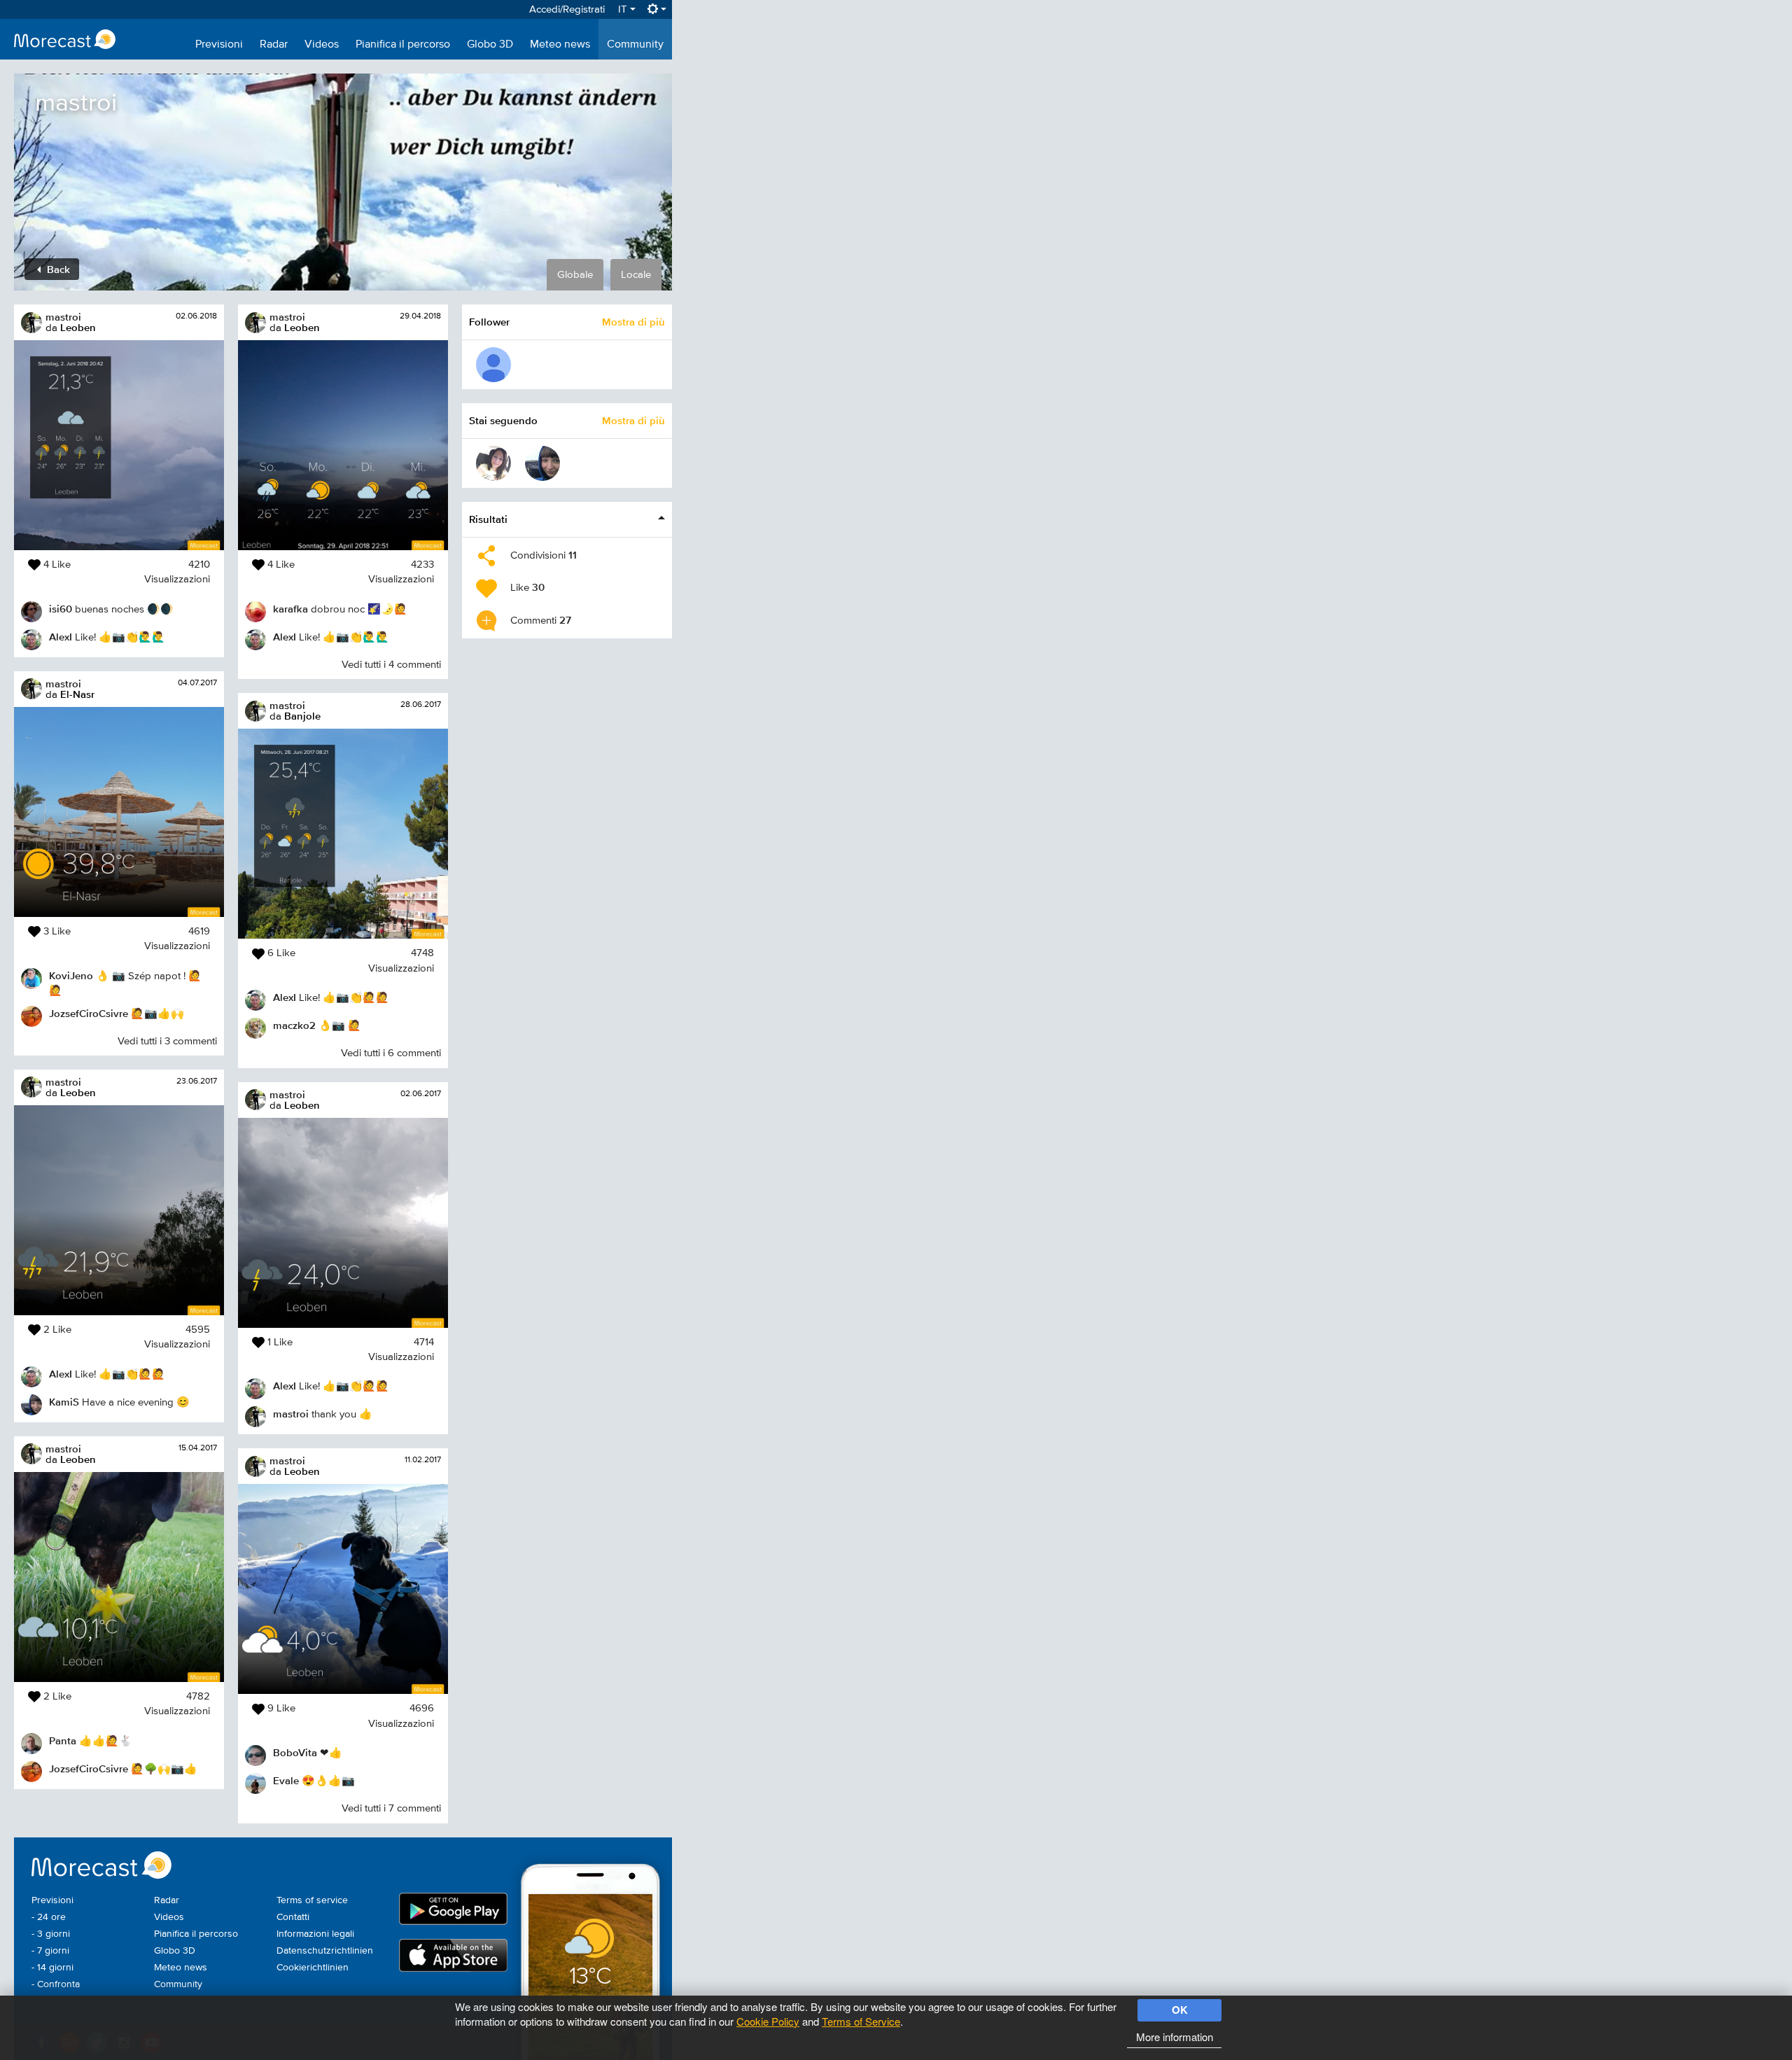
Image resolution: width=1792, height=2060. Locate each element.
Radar (274, 45)
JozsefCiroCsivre (89, 1013)
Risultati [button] (488, 519)
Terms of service (312, 1900)
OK (1180, 2010)
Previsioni (219, 45)
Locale (636, 275)
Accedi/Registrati (567, 9)
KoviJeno (71, 975)
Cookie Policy (768, 2021)
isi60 (61, 609)
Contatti (293, 1917)
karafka (290, 609)
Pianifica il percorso (403, 45)
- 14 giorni (52, 1968)
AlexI (61, 637)
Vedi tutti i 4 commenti (391, 665)
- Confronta (56, 1984)
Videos (322, 45)
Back (57, 269)
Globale (575, 275)
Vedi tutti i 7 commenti (391, 1808)
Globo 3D (490, 45)
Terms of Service (861, 2021)
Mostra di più (633, 322)
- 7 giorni (50, 1951)
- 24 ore (49, 1917)
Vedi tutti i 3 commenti (167, 1041)
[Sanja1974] (493, 463)
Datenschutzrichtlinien (325, 1951)
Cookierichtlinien (313, 1968)
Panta (63, 1740)
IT (624, 9)
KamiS (64, 1402)
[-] (493, 365)
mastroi (63, 317)
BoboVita (295, 1752)
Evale (286, 1780)
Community (635, 45)
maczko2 (294, 1025)
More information (1175, 2037)
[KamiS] (542, 463)
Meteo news (560, 45)
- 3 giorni (51, 1934)
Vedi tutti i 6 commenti (391, 1053)
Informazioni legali (315, 1934)
